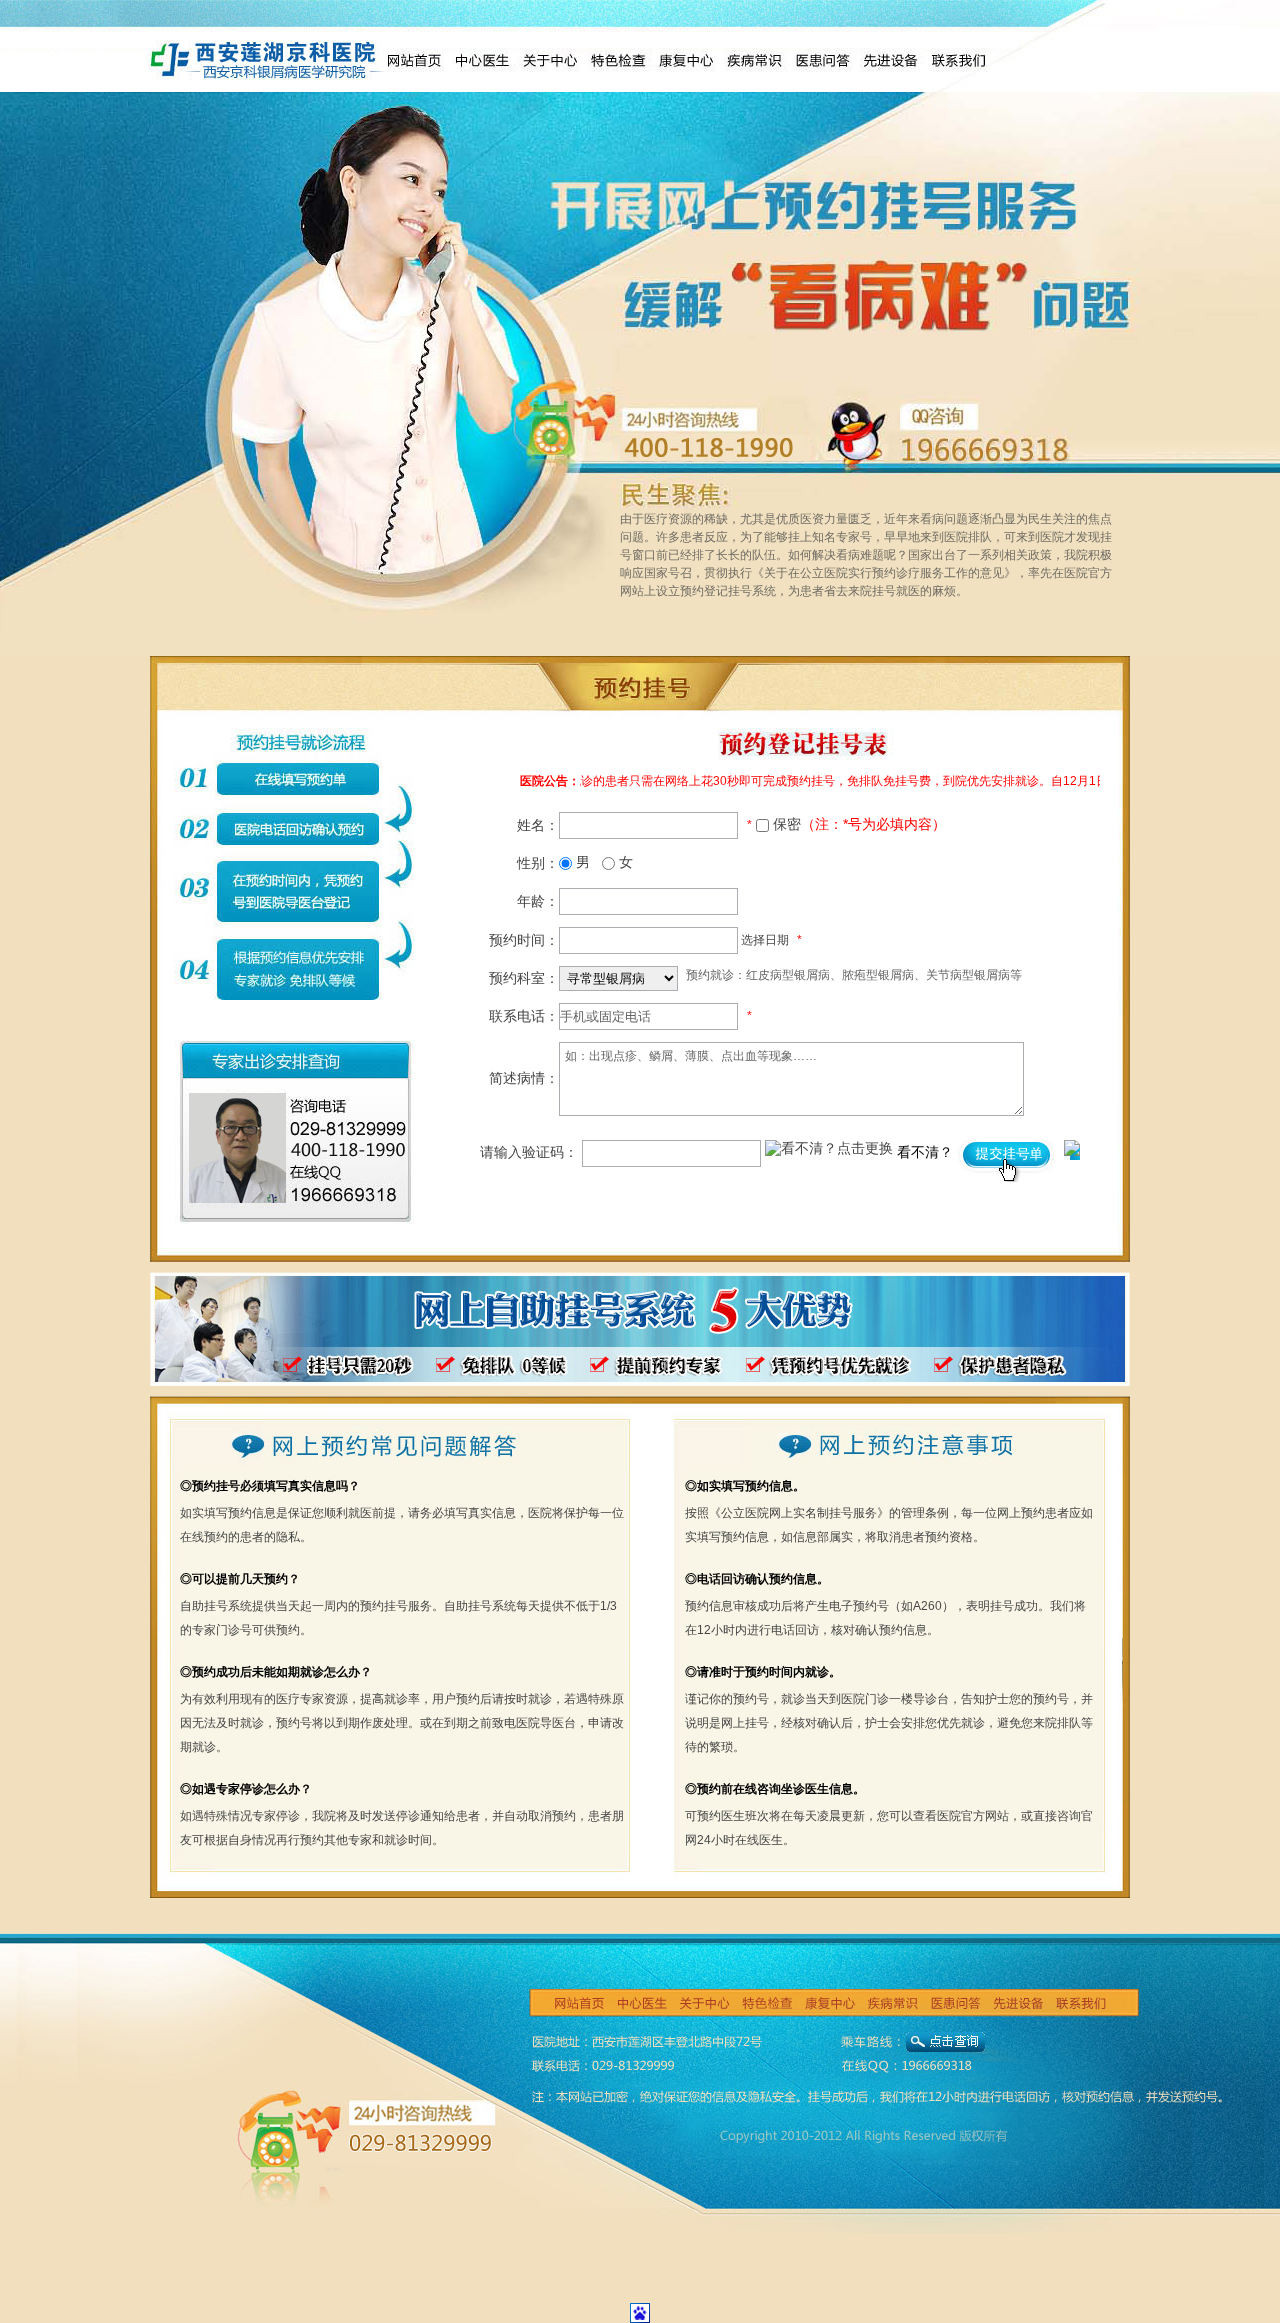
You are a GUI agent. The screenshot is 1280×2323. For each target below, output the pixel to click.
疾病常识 (754, 60)
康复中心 (686, 60)
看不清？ (927, 1152)
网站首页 (414, 60)
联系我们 (958, 60)
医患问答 (822, 60)
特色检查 (618, 60)
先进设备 (890, 60)
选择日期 (765, 940)
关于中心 (550, 60)
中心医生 (482, 60)
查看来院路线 (945, 2048)
